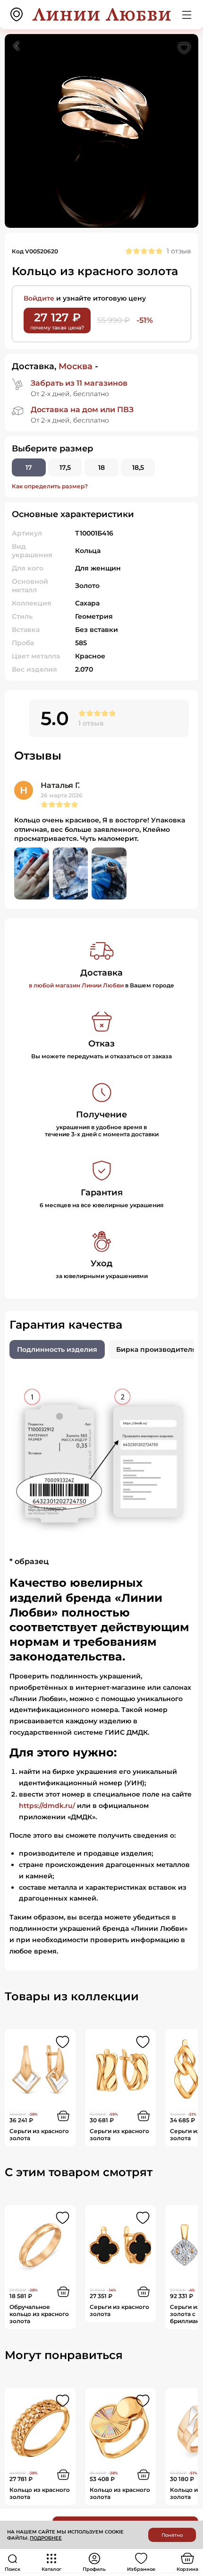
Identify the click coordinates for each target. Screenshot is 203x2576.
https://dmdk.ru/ (47, 1806)
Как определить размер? (50, 486)
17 (29, 467)
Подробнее (46, 2538)
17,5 (65, 467)
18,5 (138, 467)
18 (101, 467)
